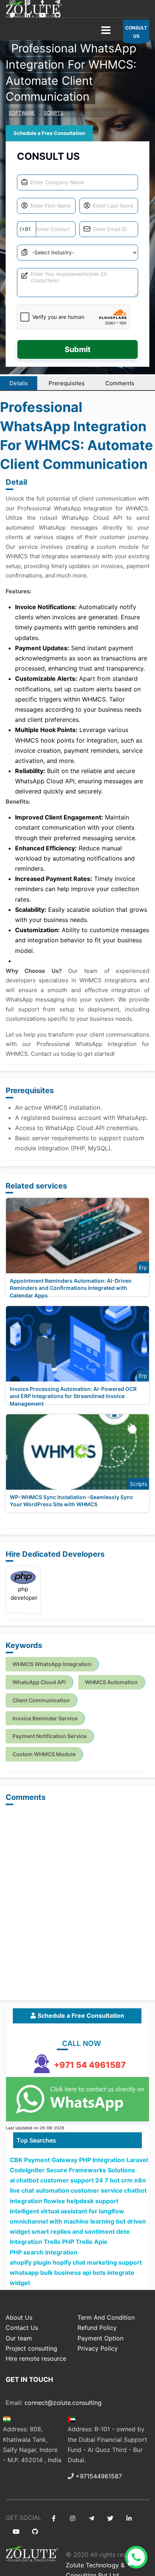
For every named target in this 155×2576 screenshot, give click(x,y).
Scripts (53, 113)
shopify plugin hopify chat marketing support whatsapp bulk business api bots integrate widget (76, 2273)
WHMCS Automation (111, 1682)
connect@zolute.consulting (63, 2403)
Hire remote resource (36, 2359)
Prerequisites (67, 383)
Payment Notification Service (49, 1736)
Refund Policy (97, 2328)
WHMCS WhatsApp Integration (52, 1664)
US (136, 32)
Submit (78, 349)
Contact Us (22, 2328)
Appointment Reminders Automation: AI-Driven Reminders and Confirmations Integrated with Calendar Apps (71, 1288)
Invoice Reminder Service (45, 1718)
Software (22, 113)
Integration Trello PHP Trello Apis (59, 2242)
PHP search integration (44, 2252)
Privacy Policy (98, 2348)
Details (19, 383)
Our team (19, 2338)
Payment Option (100, 2338)
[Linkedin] (27, 15)
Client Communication (41, 1700)
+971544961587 (99, 2476)
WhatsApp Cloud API (39, 1682)
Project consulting (31, 2348)
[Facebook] (54, 2519)
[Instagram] (72, 2519)
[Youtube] (42, 15)
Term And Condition (106, 2317)
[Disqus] (77, 1903)
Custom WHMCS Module (44, 1754)
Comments (120, 383)
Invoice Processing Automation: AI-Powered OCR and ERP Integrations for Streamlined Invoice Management (73, 1396)
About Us (19, 2317)
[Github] (57, 15)
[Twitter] (12, 15)
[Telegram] (91, 2519)
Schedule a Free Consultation (49, 133)
